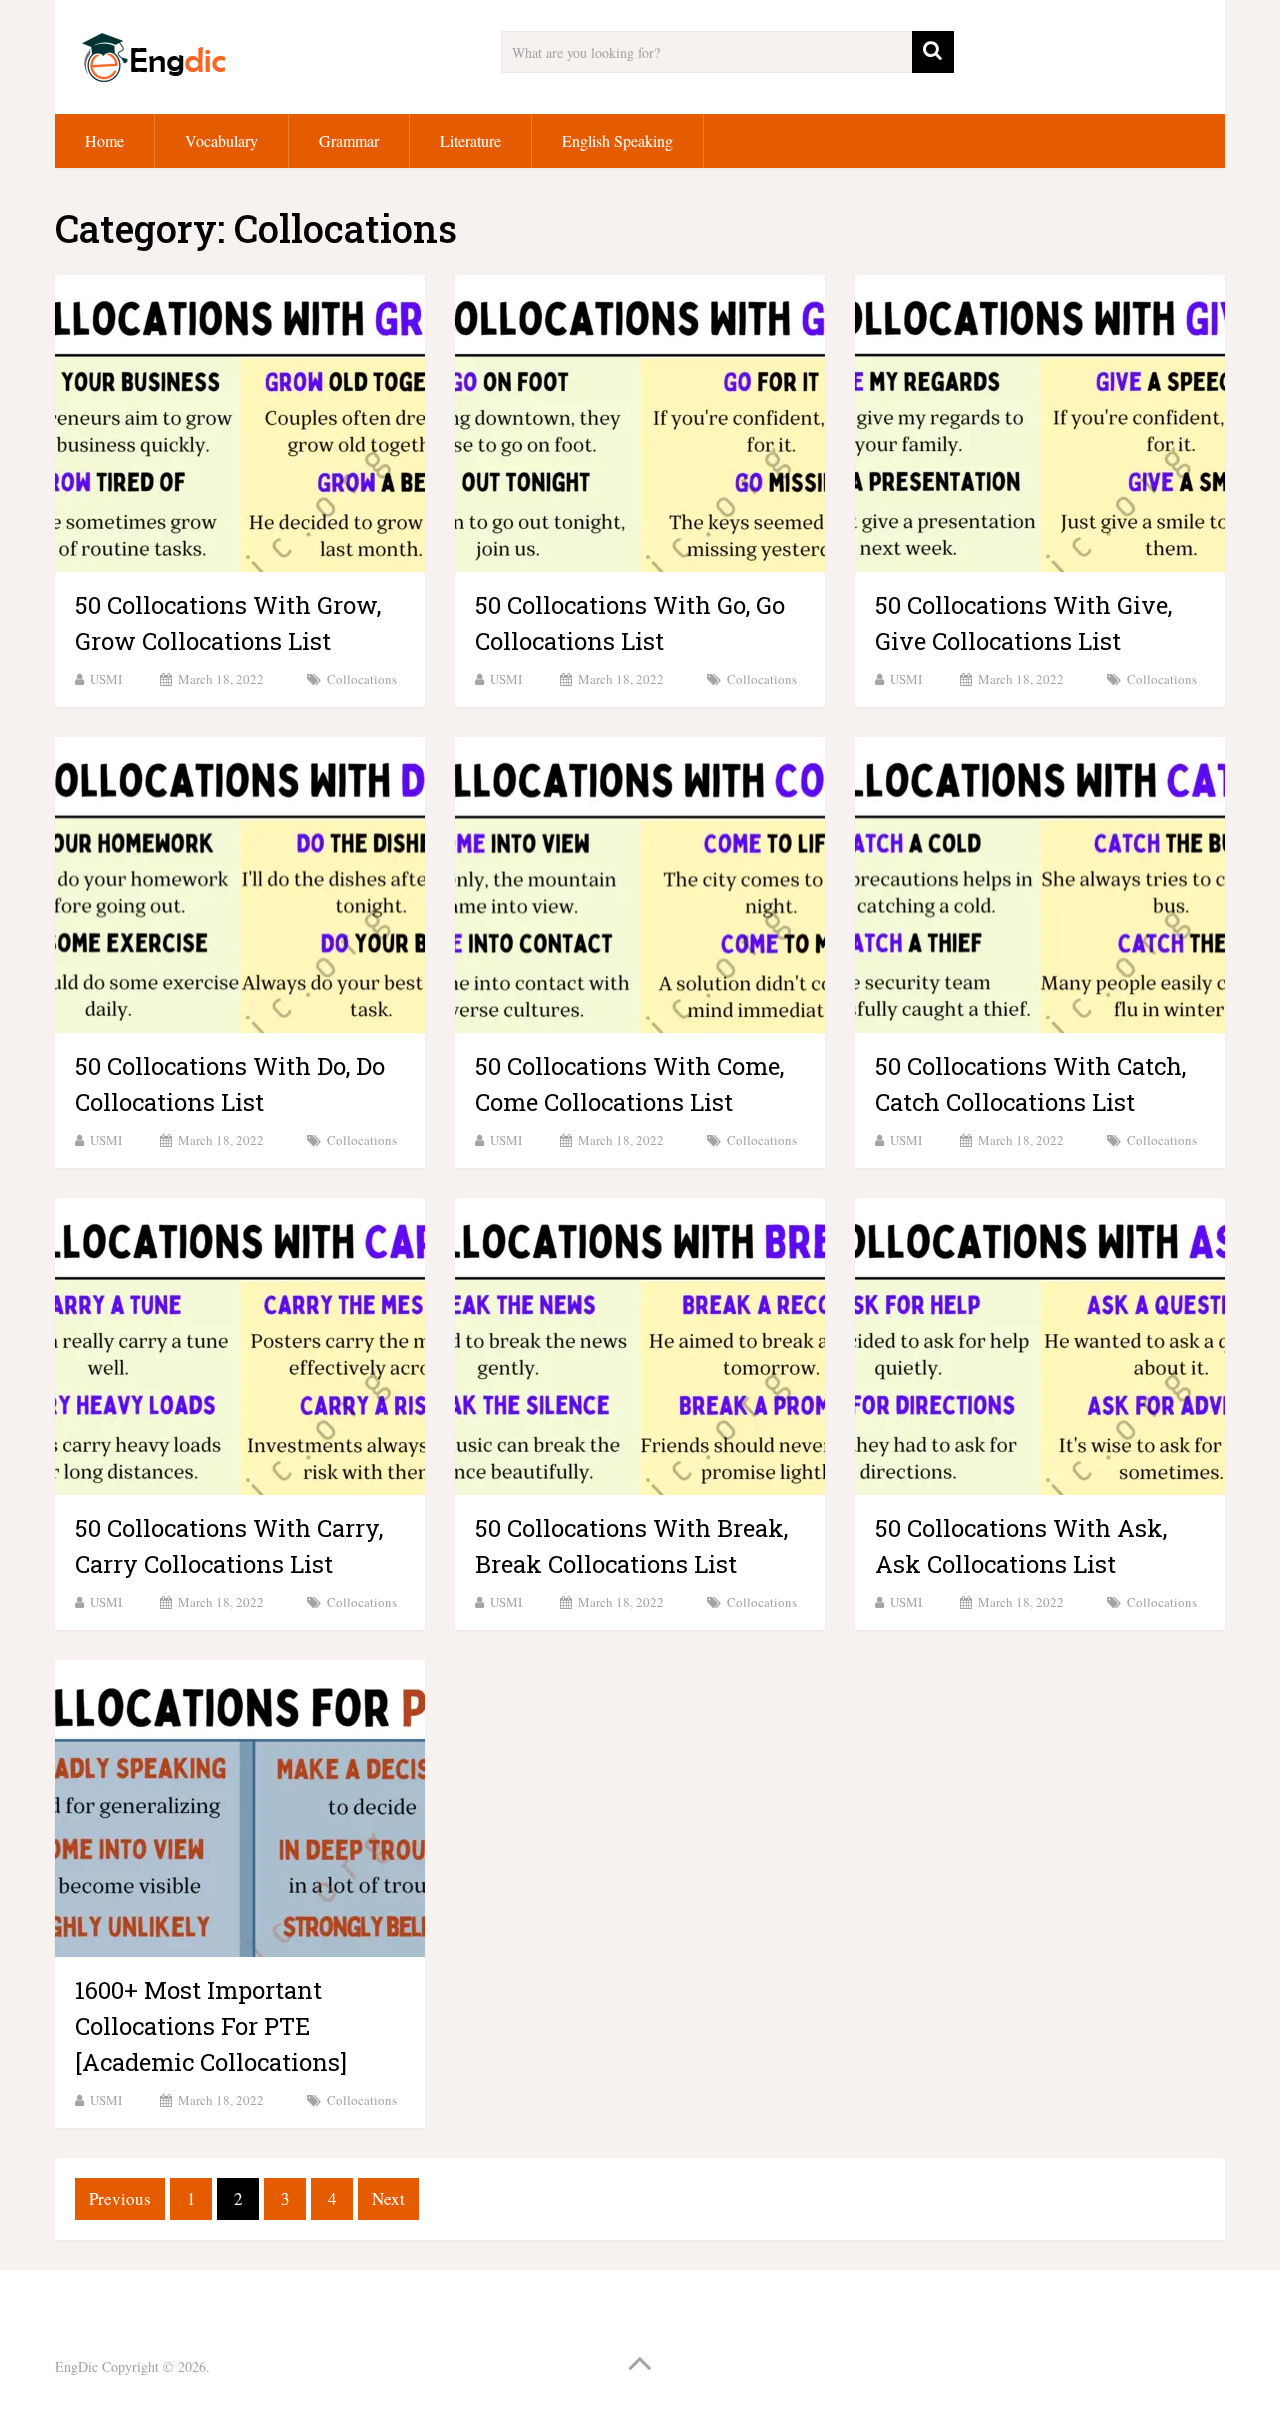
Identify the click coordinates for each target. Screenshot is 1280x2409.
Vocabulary (221, 140)
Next (388, 2198)
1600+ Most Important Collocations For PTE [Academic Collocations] (211, 2026)
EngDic (76, 2366)
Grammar (349, 140)
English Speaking (617, 140)
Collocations (362, 679)
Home (104, 140)
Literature (470, 140)
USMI (106, 679)
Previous (120, 2198)
